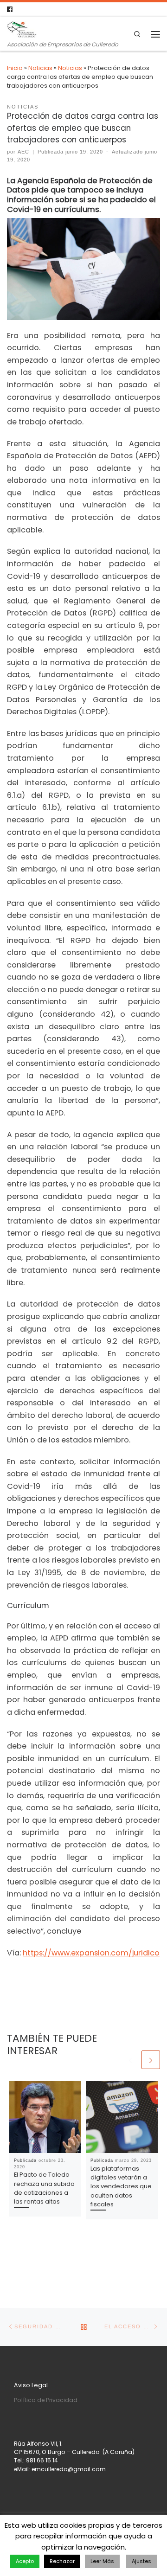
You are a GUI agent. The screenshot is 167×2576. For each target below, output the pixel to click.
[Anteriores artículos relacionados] (130, 2060)
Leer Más (102, 2561)
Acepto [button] (25, 2561)
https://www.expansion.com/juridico (91, 1953)
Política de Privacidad (46, 2400)
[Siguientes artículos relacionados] (151, 2060)
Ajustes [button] (141, 2561)
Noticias (40, 68)
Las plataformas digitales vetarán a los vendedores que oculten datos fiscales (121, 2186)
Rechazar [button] (62, 2561)
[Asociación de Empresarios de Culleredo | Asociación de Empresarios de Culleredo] (22, 29)
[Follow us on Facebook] (10, 10)
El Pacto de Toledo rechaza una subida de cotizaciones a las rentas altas (44, 2188)
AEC (23, 152)
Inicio (15, 68)
